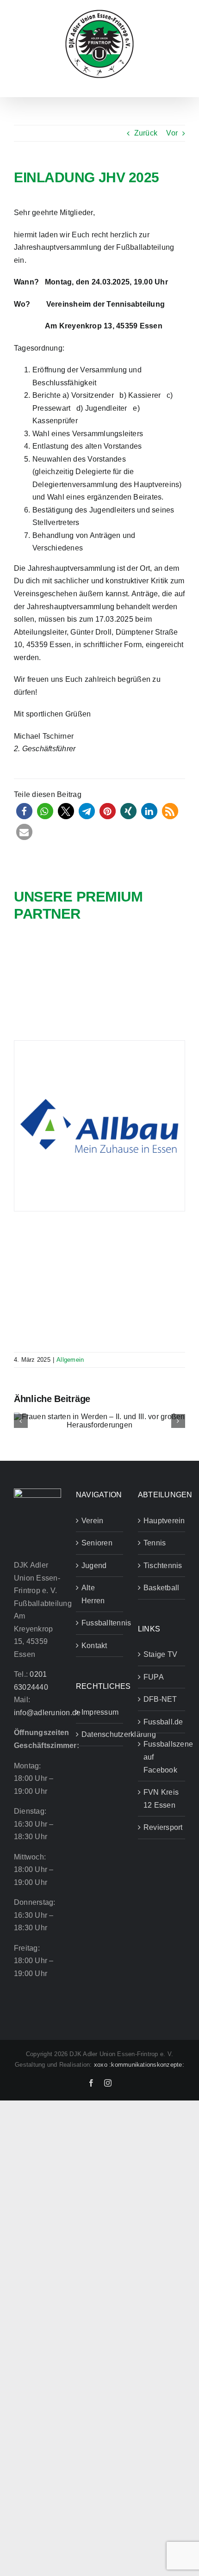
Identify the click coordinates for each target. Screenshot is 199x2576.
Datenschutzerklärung (100, 1734)
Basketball (161, 1588)
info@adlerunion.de (47, 1713)
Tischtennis (162, 1566)
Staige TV (160, 1654)
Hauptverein (162, 1521)
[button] (24, 811)
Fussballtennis (100, 1623)
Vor (172, 133)
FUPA (154, 1677)
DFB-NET (160, 1699)
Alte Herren (93, 1594)
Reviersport (162, 1827)
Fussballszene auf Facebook (162, 1757)
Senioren (97, 1543)
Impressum (100, 1712)
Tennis (155, 1543)
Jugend (94, 1566)
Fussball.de (162, 1722)
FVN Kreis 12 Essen (161, 1799)
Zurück (146, 133)
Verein (92, 1521)
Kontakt (94, 1646)
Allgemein (70, 1360)
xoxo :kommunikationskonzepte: (139, 2065)
